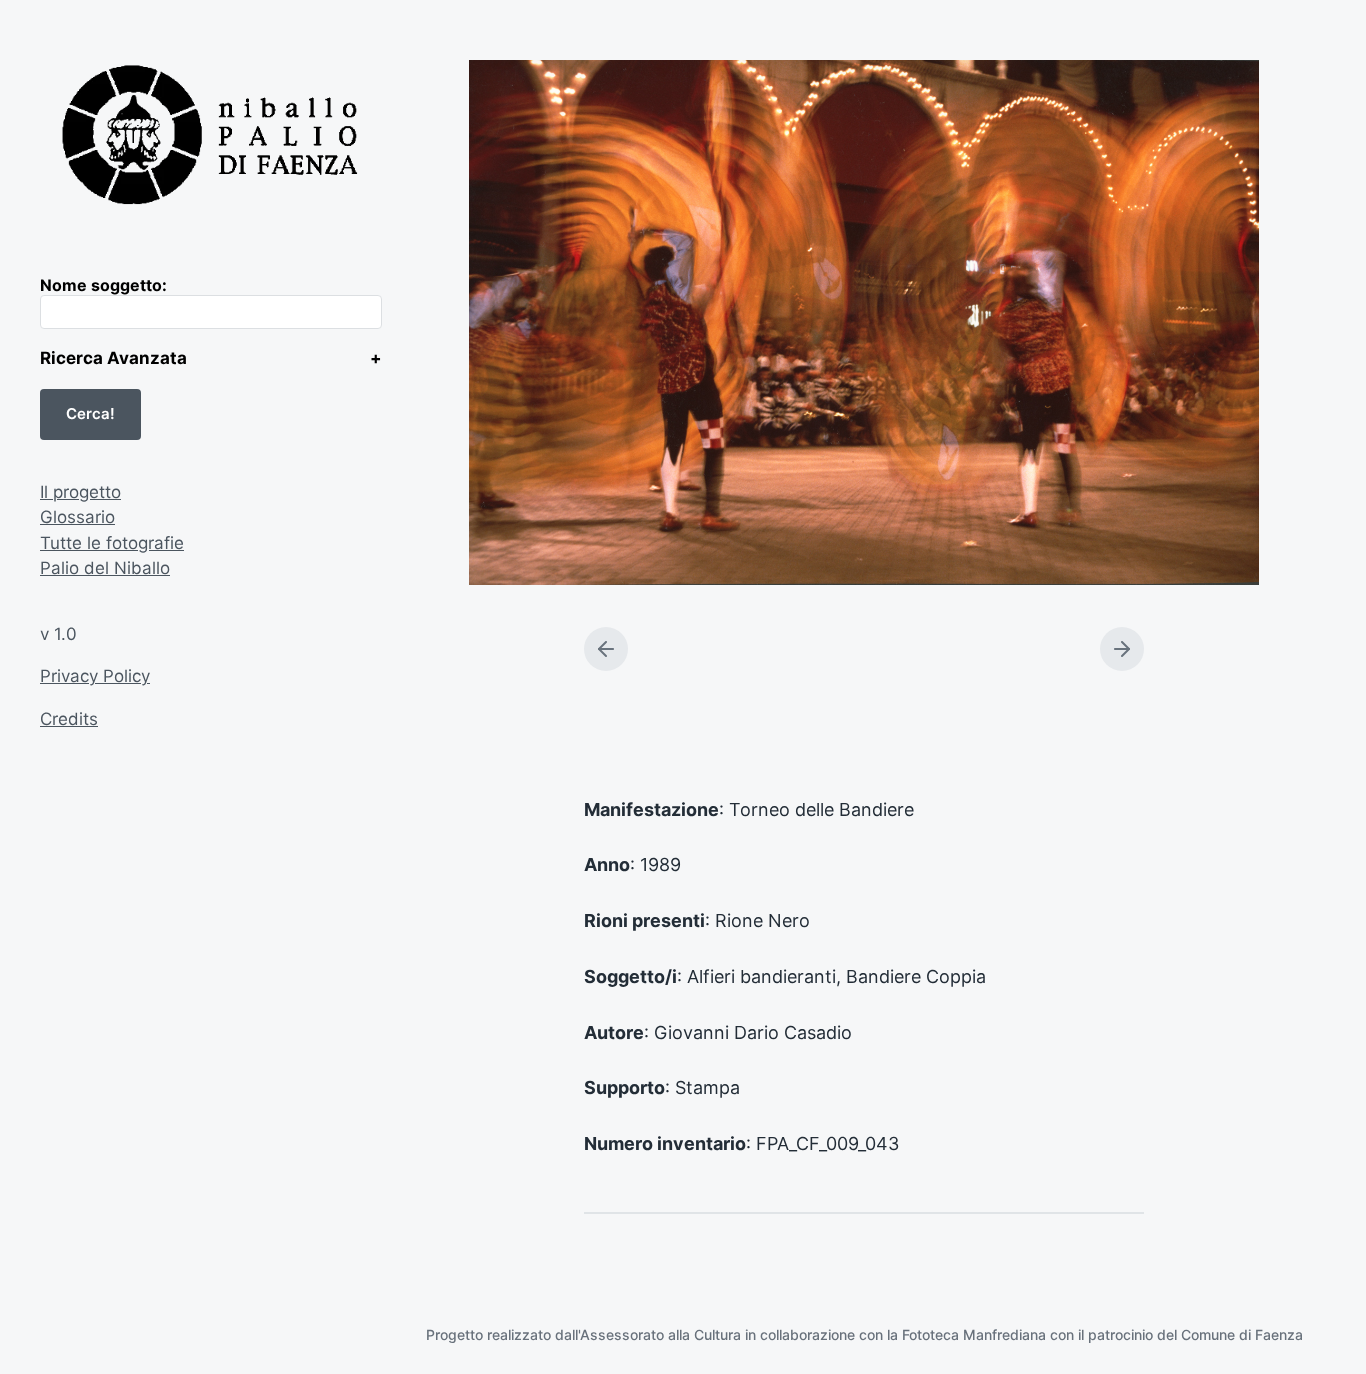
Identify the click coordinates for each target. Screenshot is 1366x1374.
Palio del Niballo (105, 568)
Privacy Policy (95, 676)
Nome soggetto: (103, 285)
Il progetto (80, 492)
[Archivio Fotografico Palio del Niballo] (211, 137)
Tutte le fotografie (112, 543)
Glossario (77, 517)
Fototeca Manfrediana (974, 1334)
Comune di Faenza (1242, 1334)
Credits (69, 719)
